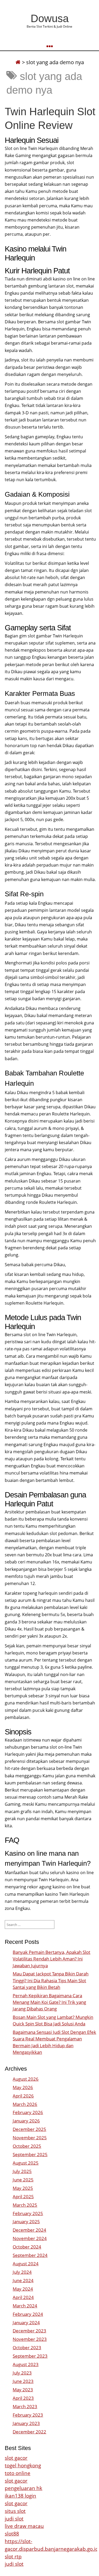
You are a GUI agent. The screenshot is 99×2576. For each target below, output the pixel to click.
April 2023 (23, 2398)
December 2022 (29, 2432)
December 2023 (29, 2331)
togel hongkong (23, 2465)
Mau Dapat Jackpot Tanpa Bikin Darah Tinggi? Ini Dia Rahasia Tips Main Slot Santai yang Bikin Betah (51, 1980)
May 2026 (23, 2087)
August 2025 (26, 2163)
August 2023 (26, 2364)
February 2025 (28, 2213)
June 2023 (23, 2381)
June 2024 (23, 2280)
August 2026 (26, 2079)
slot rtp (13, 2556)
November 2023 (30, 2339)
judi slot (14, 2519)
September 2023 (30, 2356)
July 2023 (22, 2373)
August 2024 (26, 2264)
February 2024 (28, 2314)
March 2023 (25, 2406)
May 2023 (23, 2390)
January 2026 (26, 2121)
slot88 (12, 2534)
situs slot (15, 2511)
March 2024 (25, 2306)
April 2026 (23, 2096)
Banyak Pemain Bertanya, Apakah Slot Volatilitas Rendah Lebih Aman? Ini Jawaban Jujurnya (51, 1959)
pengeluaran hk (23, 2488)
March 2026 (25, 2104)
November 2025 (30, 2138)
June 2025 (23, 2180)
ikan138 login (20, 2496)
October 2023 (27, 2348)
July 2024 (22, 2272)
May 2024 (23, 2289)
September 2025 (30, 2154)
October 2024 (27, 2247)
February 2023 (28, 2415)
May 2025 (23, 2188)
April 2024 (23, 2297)
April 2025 (23, 2197)
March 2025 (25, 2205)
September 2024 (30, 2255)
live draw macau (24, 2526)
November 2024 (30, 2238)
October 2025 (27, 2146)
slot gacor (16, 2458)
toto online (18, 2473)
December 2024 (29, 2230)
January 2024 (26, 2323)
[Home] (18, 62)
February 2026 (28, 2112)
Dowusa (50, 18)
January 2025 (26, 2222)
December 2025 (29, 2129)
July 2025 (22, 2171)
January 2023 (26, 2423)
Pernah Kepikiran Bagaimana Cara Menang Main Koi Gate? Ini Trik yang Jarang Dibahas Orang (49, 2002)
